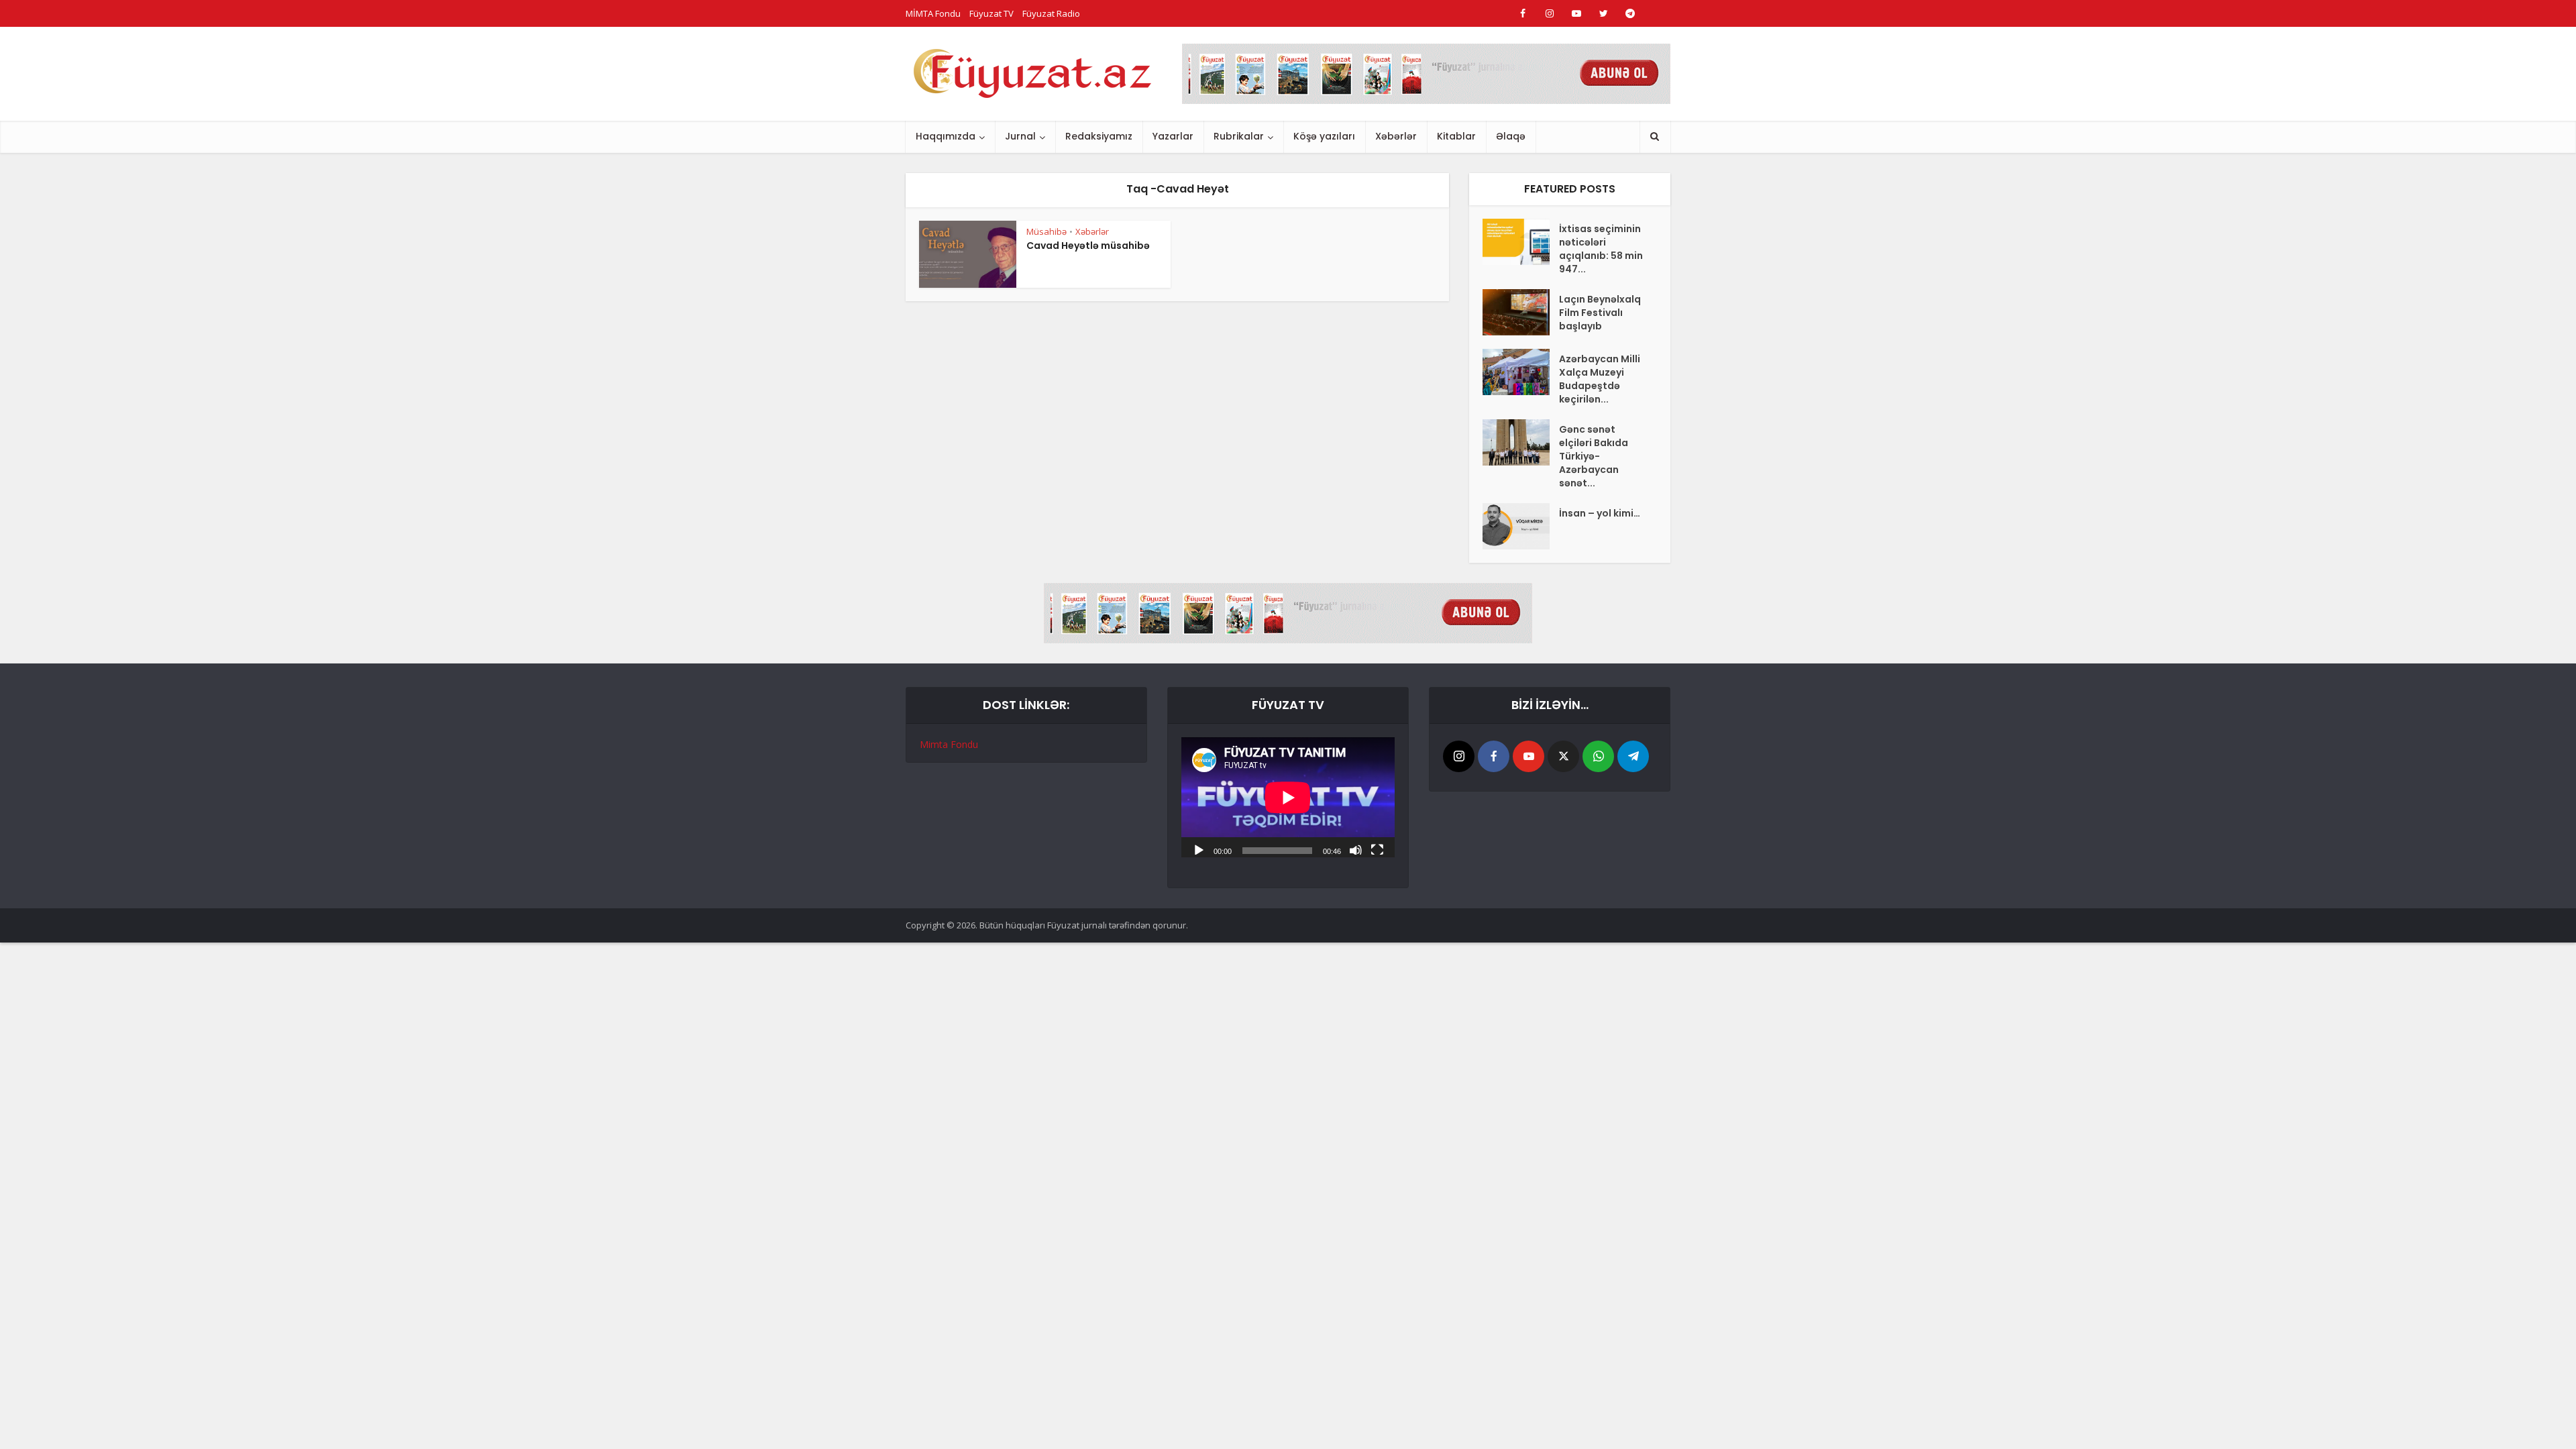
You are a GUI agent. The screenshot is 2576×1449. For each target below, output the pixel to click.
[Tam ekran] (1377, 849)
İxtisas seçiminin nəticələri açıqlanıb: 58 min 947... (1601, 249)
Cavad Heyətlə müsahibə (1088, 246)
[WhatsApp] (1598, 756)
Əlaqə (1511, 136)
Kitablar (1456, 136)
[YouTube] (1528, 756)
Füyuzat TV (991, 13)
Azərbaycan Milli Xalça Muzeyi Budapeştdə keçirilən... (1600, 379)
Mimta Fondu (949, 744)
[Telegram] (1633, 756)
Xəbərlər (1396, 136)
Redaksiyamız (1099, 136)
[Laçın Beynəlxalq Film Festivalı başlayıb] (1521, 312)
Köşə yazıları (1324, 136)
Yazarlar (1173, 136)
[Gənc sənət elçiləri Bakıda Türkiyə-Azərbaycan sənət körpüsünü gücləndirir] (1521, 442)
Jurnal (1020, 136)
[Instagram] (1459, 756)
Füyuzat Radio (1051, 13)
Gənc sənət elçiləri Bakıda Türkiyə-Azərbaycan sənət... (1594, 456)
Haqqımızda (946, 136)
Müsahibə (1046, 231)
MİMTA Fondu (933, 13)
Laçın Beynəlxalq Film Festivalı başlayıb (1600, 313)
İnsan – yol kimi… (1600, 513)
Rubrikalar (1239, 136)
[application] (1288, 797)
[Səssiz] (1356, 849)
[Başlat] (1199, 849)
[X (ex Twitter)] (1563, 756)
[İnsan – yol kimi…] (1521, 526)
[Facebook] (1494, 756)
